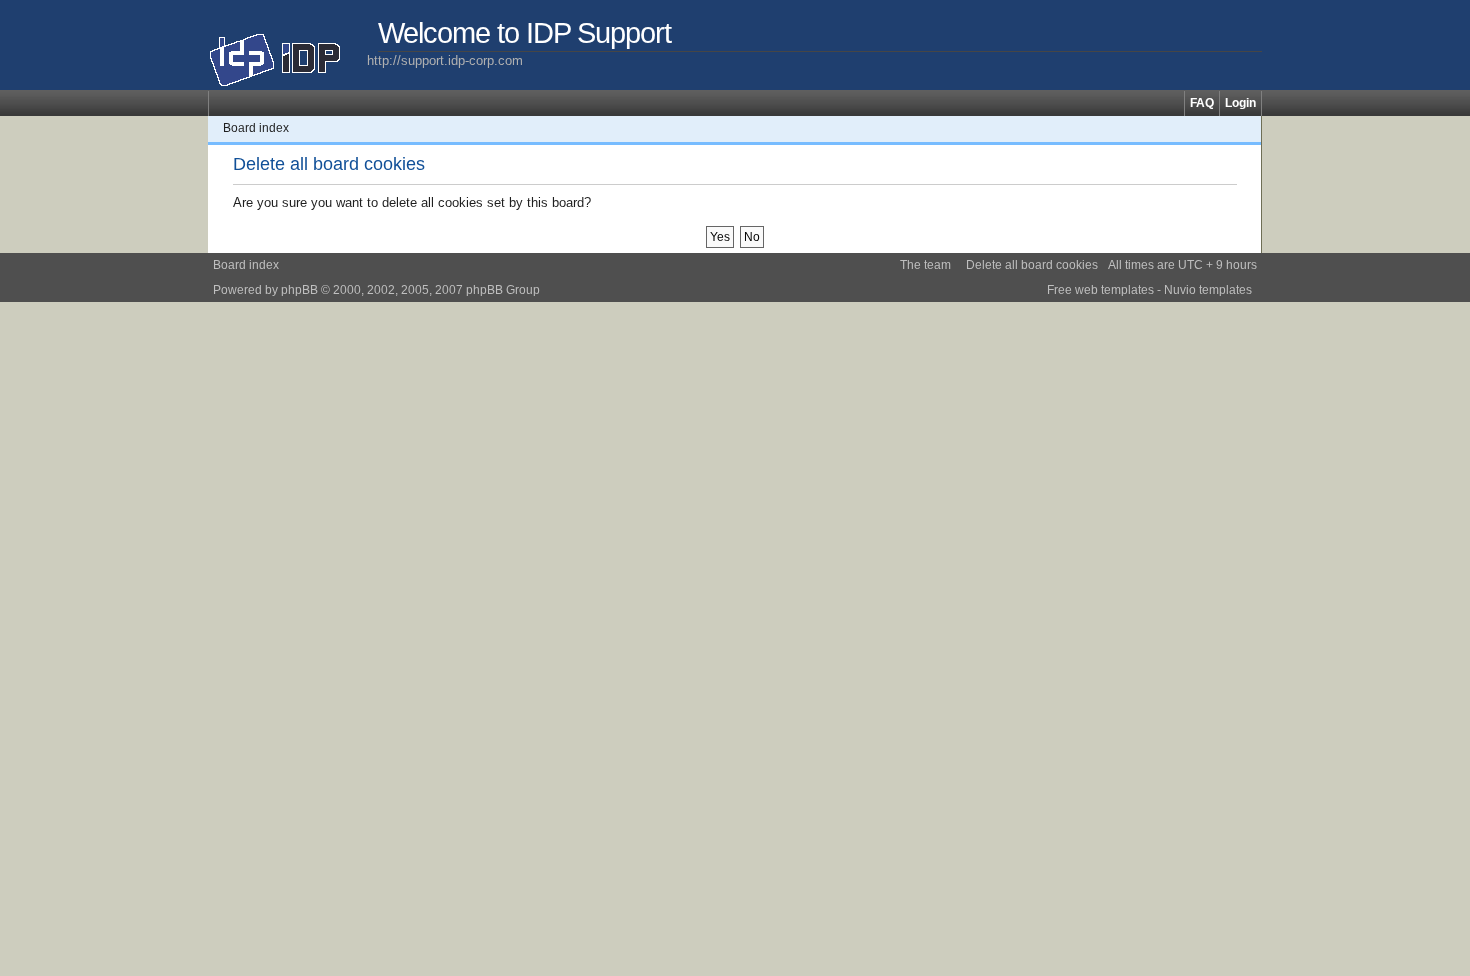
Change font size (1246, 128)
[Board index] (287, 52)
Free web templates (1100, 290)
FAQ (1202, 103)
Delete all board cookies (1032, 265)
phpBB (299, 290)
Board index (256, 128)
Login (1240, 103)
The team (925, 265)
